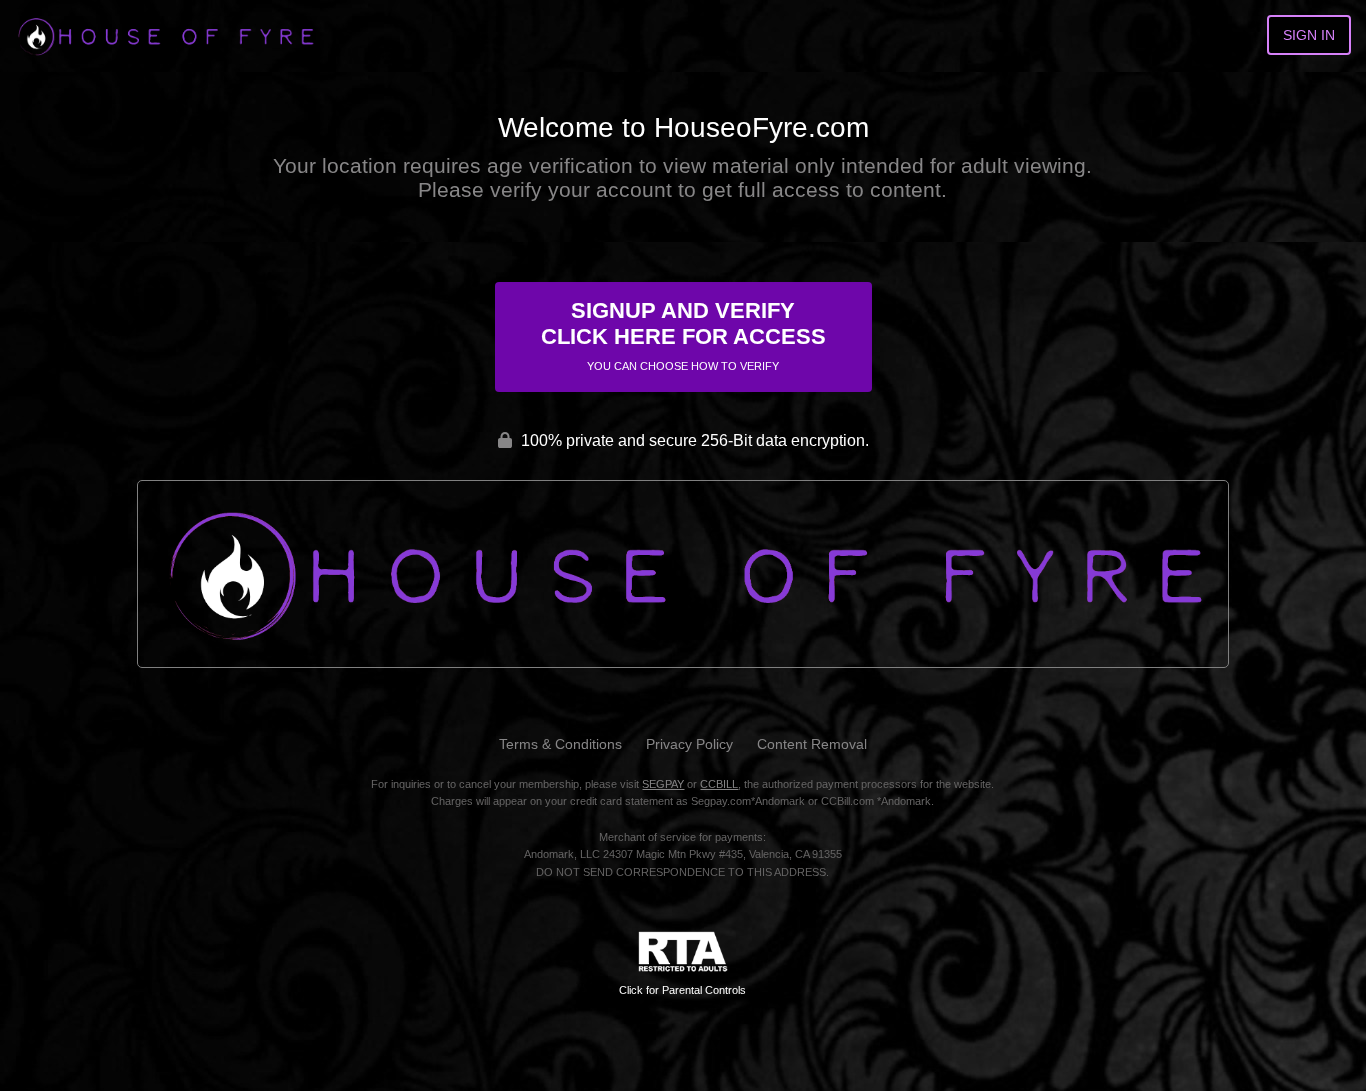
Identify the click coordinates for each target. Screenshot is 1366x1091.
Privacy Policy (689, 744)
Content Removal (812, 744)
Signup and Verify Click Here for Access (683, 335)
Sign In (1309, 35)
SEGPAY (663, 784)
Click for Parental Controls (682, 990)
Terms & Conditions (560, 744)
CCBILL (719, 784)
